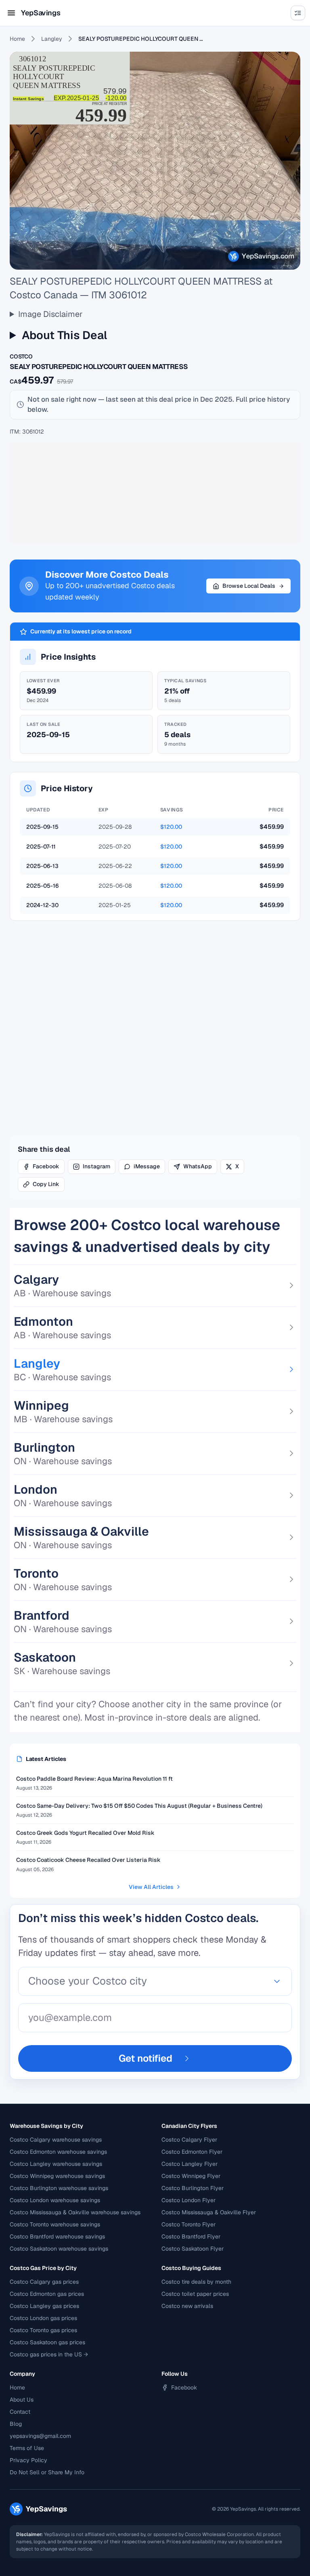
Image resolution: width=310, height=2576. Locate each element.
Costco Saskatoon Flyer (193, 2249)
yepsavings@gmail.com (40, 2436)
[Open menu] (11, 13)
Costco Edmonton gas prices (47, 2294)
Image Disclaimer (50, 314)
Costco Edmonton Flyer (192, 2152)
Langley (52, 39)
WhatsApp (198, 1166)
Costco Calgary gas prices (44, 2282)
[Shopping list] (298, 13)
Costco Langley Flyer (190, 2164)
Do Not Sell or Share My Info (47, 2472)
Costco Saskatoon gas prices (47, 2342)
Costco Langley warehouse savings (56, 2164)
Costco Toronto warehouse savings (55, 2224)
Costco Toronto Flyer (189, 2224)
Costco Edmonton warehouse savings (58, 2152)
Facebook (46, 1166)
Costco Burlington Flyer (193, 2188)
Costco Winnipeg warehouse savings (57, 2176)
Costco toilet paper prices (195, 2294)
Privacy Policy (28, 2460)
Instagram (96, 1166)
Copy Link (46, 1184)
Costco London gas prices (43, 2318)
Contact (20, 2412)
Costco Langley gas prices (44, 2306)
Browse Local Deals (249, 586)
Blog (16, 2424)
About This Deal (64, 335)
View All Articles (151, 1887)
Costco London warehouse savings (55, 2200)
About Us (22, 2400)
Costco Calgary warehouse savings (56, 2140)
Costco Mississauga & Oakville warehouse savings (75, 2212)
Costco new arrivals (187, 2306)
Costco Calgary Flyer (189, 2140)
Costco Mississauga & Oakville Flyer (209, 2212)
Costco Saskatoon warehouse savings (59, 2249)
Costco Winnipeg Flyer (191, 2176)
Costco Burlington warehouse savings (59, 2188)
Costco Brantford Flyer (191, 2236)
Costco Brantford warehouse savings (57, 2236)
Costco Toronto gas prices (43, 2330)
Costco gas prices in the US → (49, 2354)
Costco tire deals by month (196, 2282)
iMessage (147, 1166)
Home (17, 39)
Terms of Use (27, 2448)
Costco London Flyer (189, 2200)
